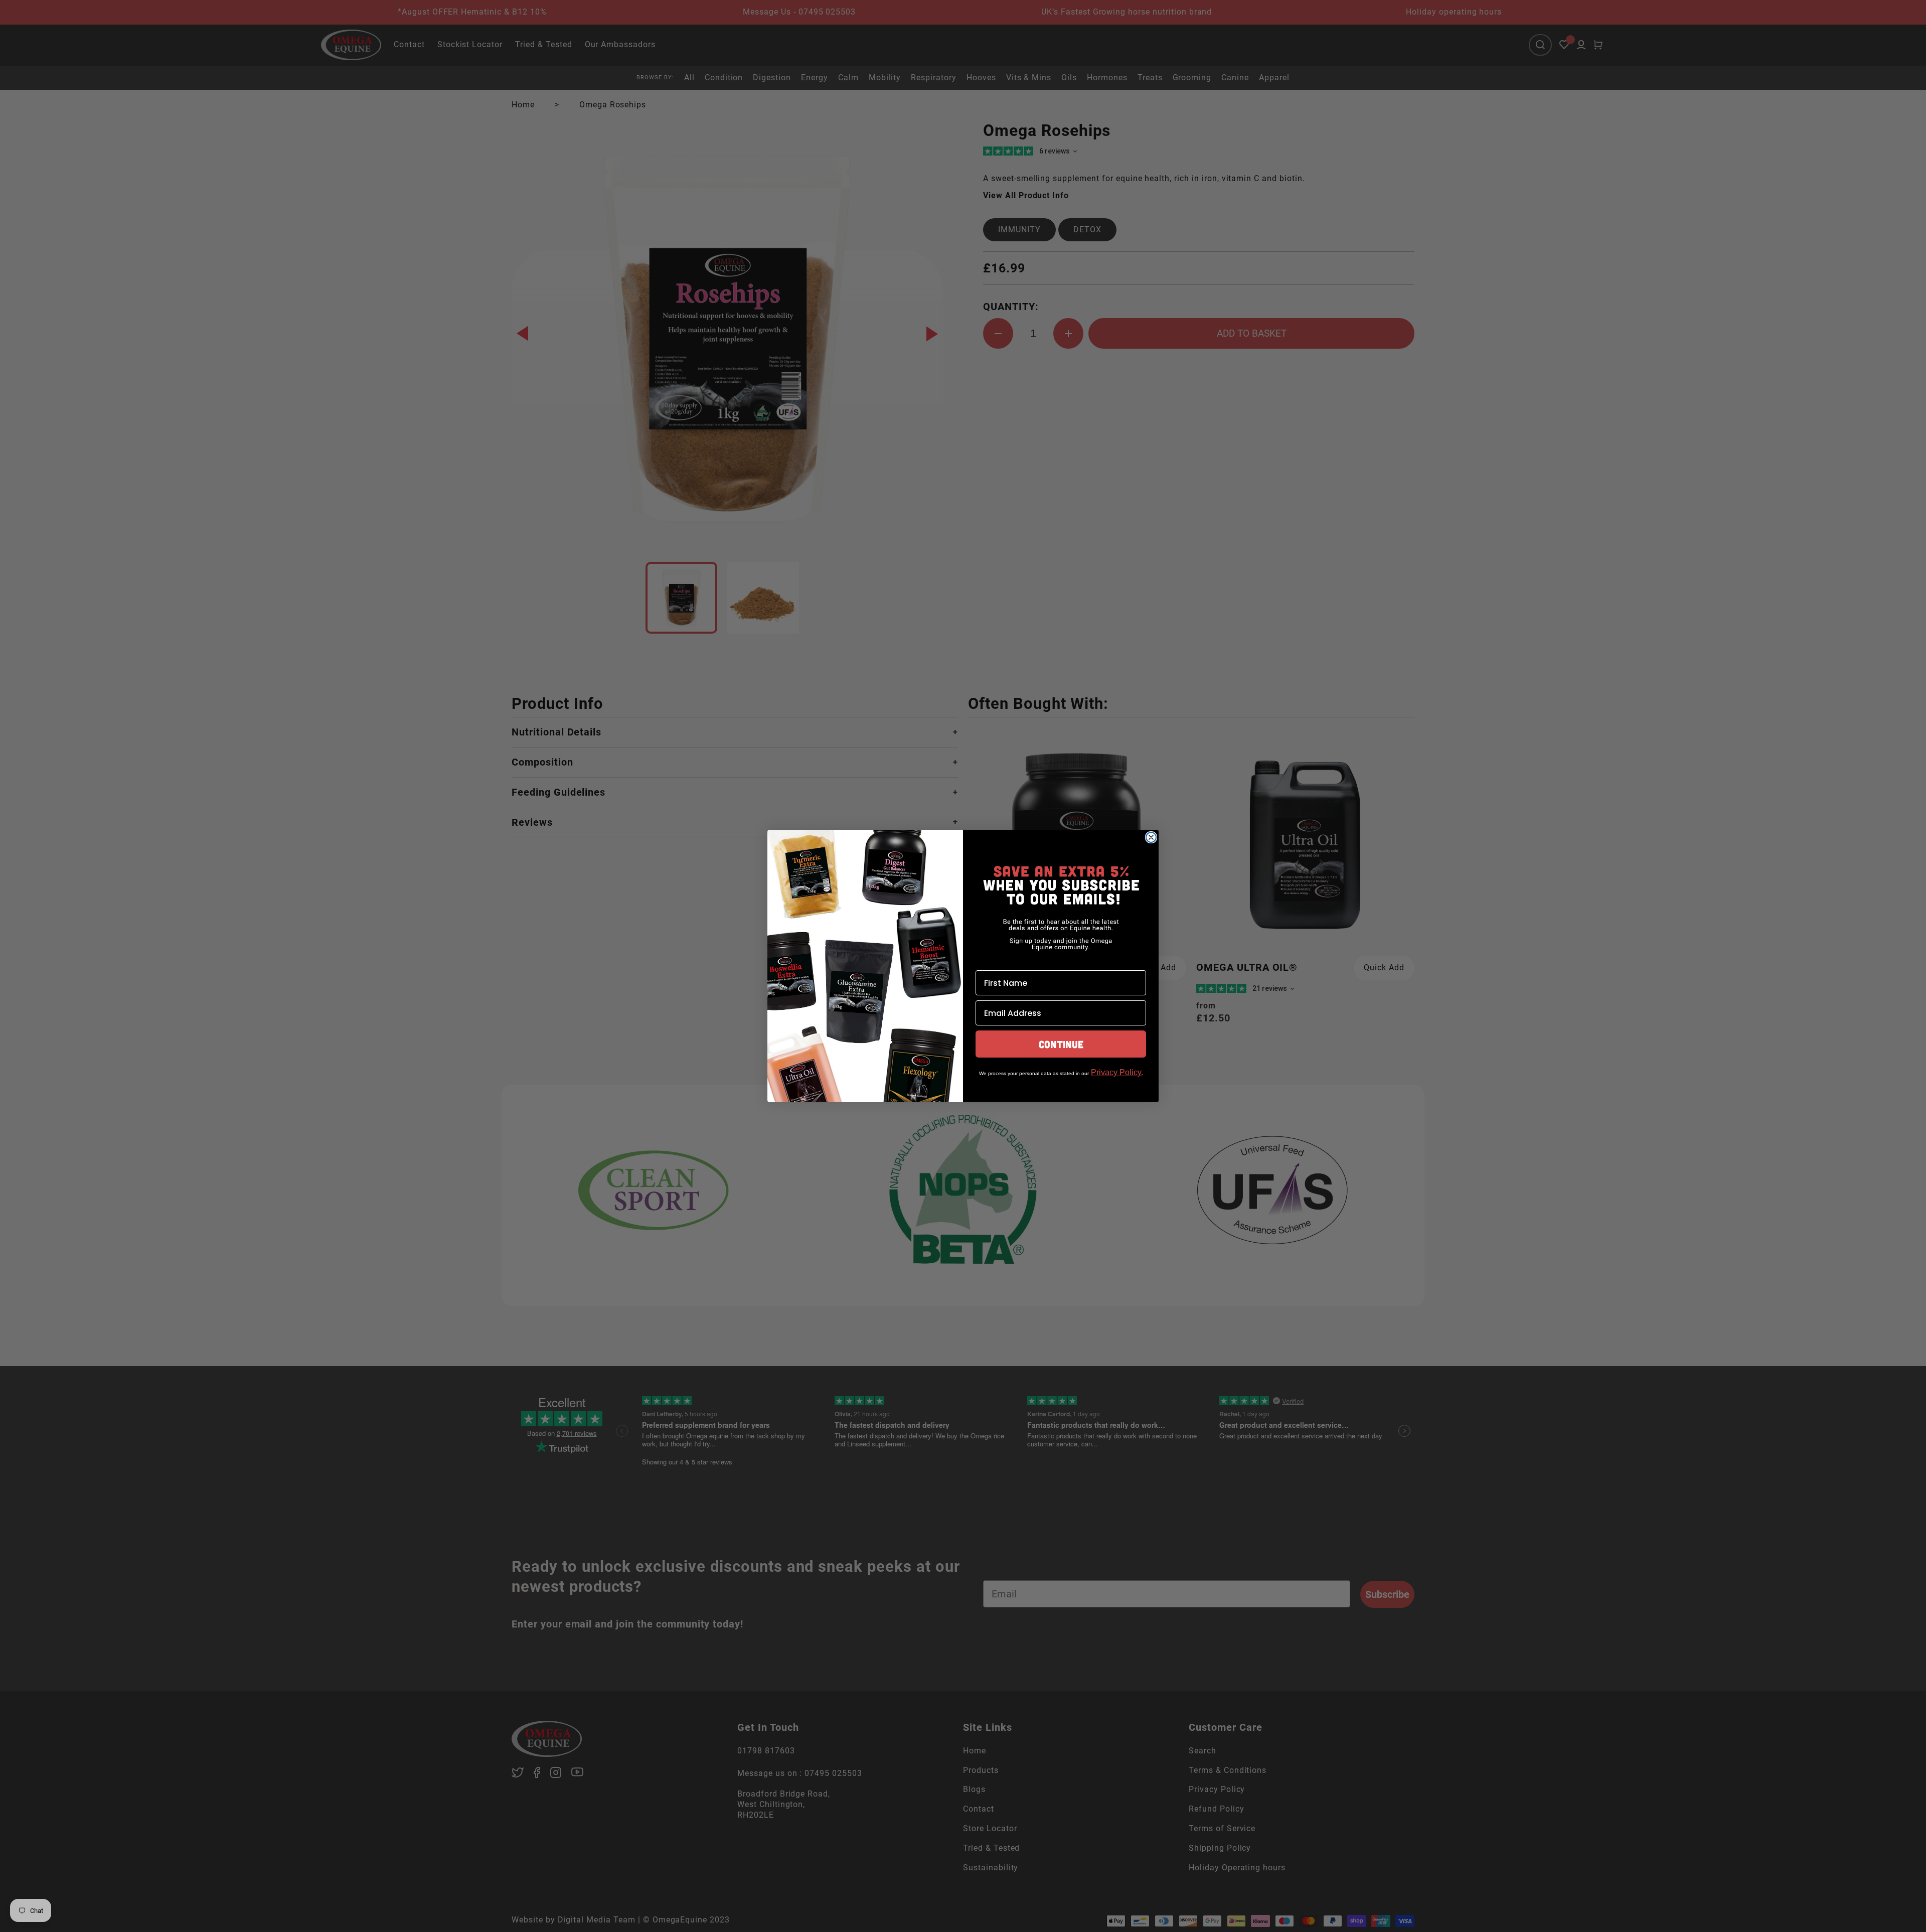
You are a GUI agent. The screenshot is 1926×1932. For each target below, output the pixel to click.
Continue (1061, 1044)
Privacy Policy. (1117, 1072)
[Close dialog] (1151, 837)
